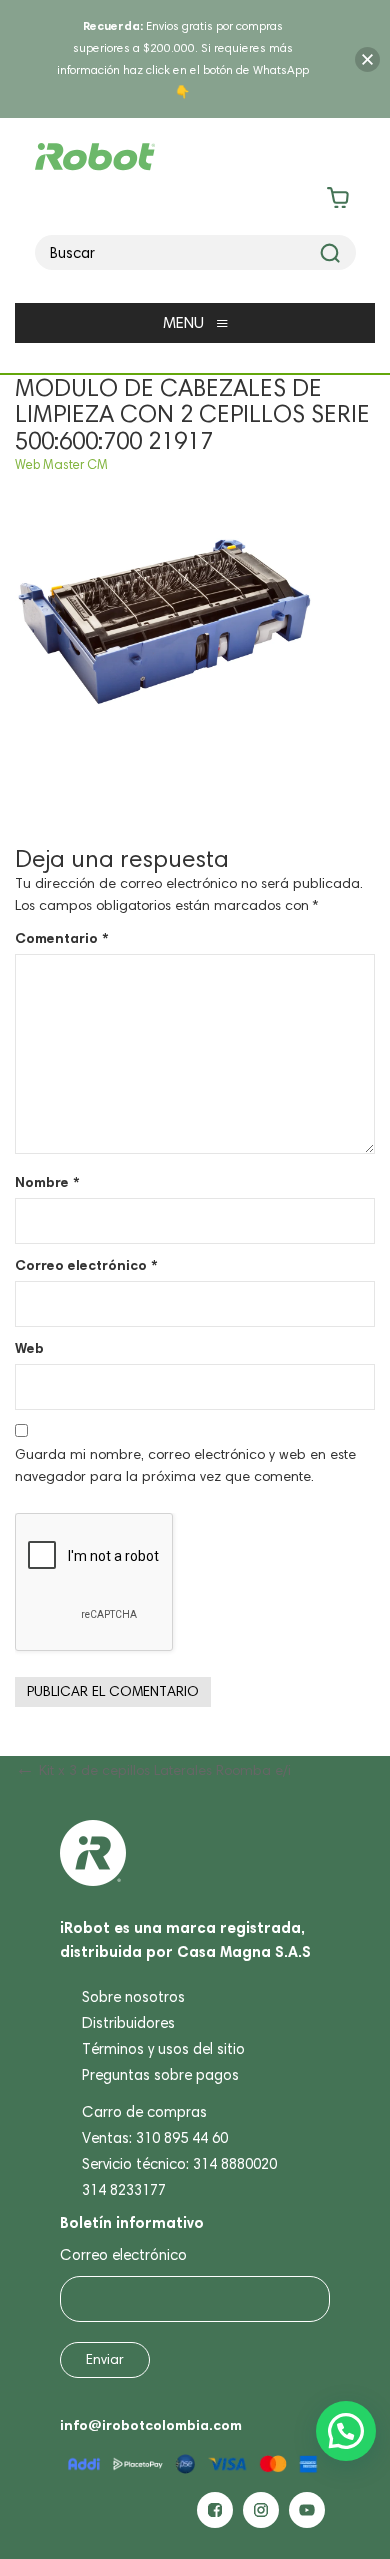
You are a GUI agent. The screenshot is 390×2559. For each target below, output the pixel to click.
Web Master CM (61, 464)
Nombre (47, 1182)
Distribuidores (128, 2023)
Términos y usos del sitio (163, 2049)
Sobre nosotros (133, 1997)
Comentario (61, 938)
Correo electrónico (86, 1265)
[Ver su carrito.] (195, 201)
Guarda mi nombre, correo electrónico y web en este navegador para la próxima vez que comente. (185, 1465)
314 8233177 (124, 2190)
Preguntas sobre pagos (160, 2075)
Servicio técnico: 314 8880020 (179, 2164)
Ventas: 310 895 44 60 (155, 2138)
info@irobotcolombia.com (151, 2425)
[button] (346, 2431)
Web (29, 1348)
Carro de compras (144, 2112)
